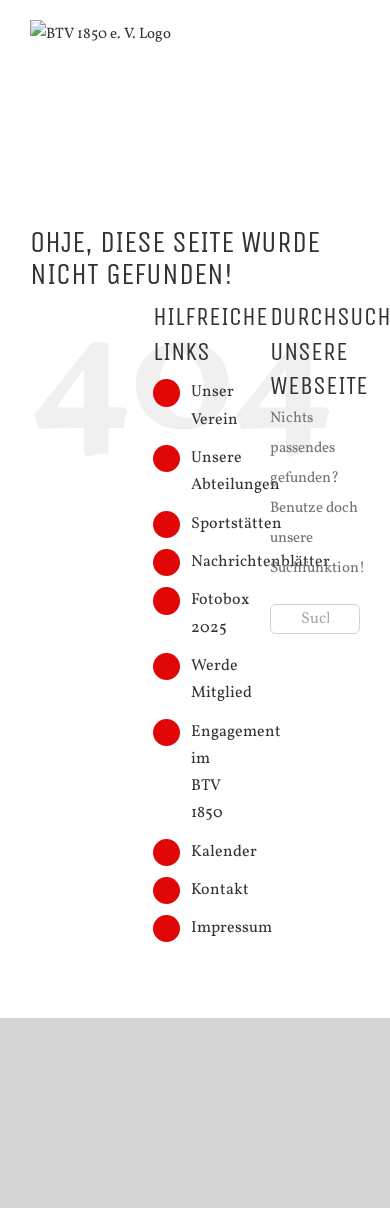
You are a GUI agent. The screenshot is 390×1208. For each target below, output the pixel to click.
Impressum (231, 928)
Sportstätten (236, 524)
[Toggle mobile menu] (352, 49)
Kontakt (220, 890)
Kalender (224, 852)
